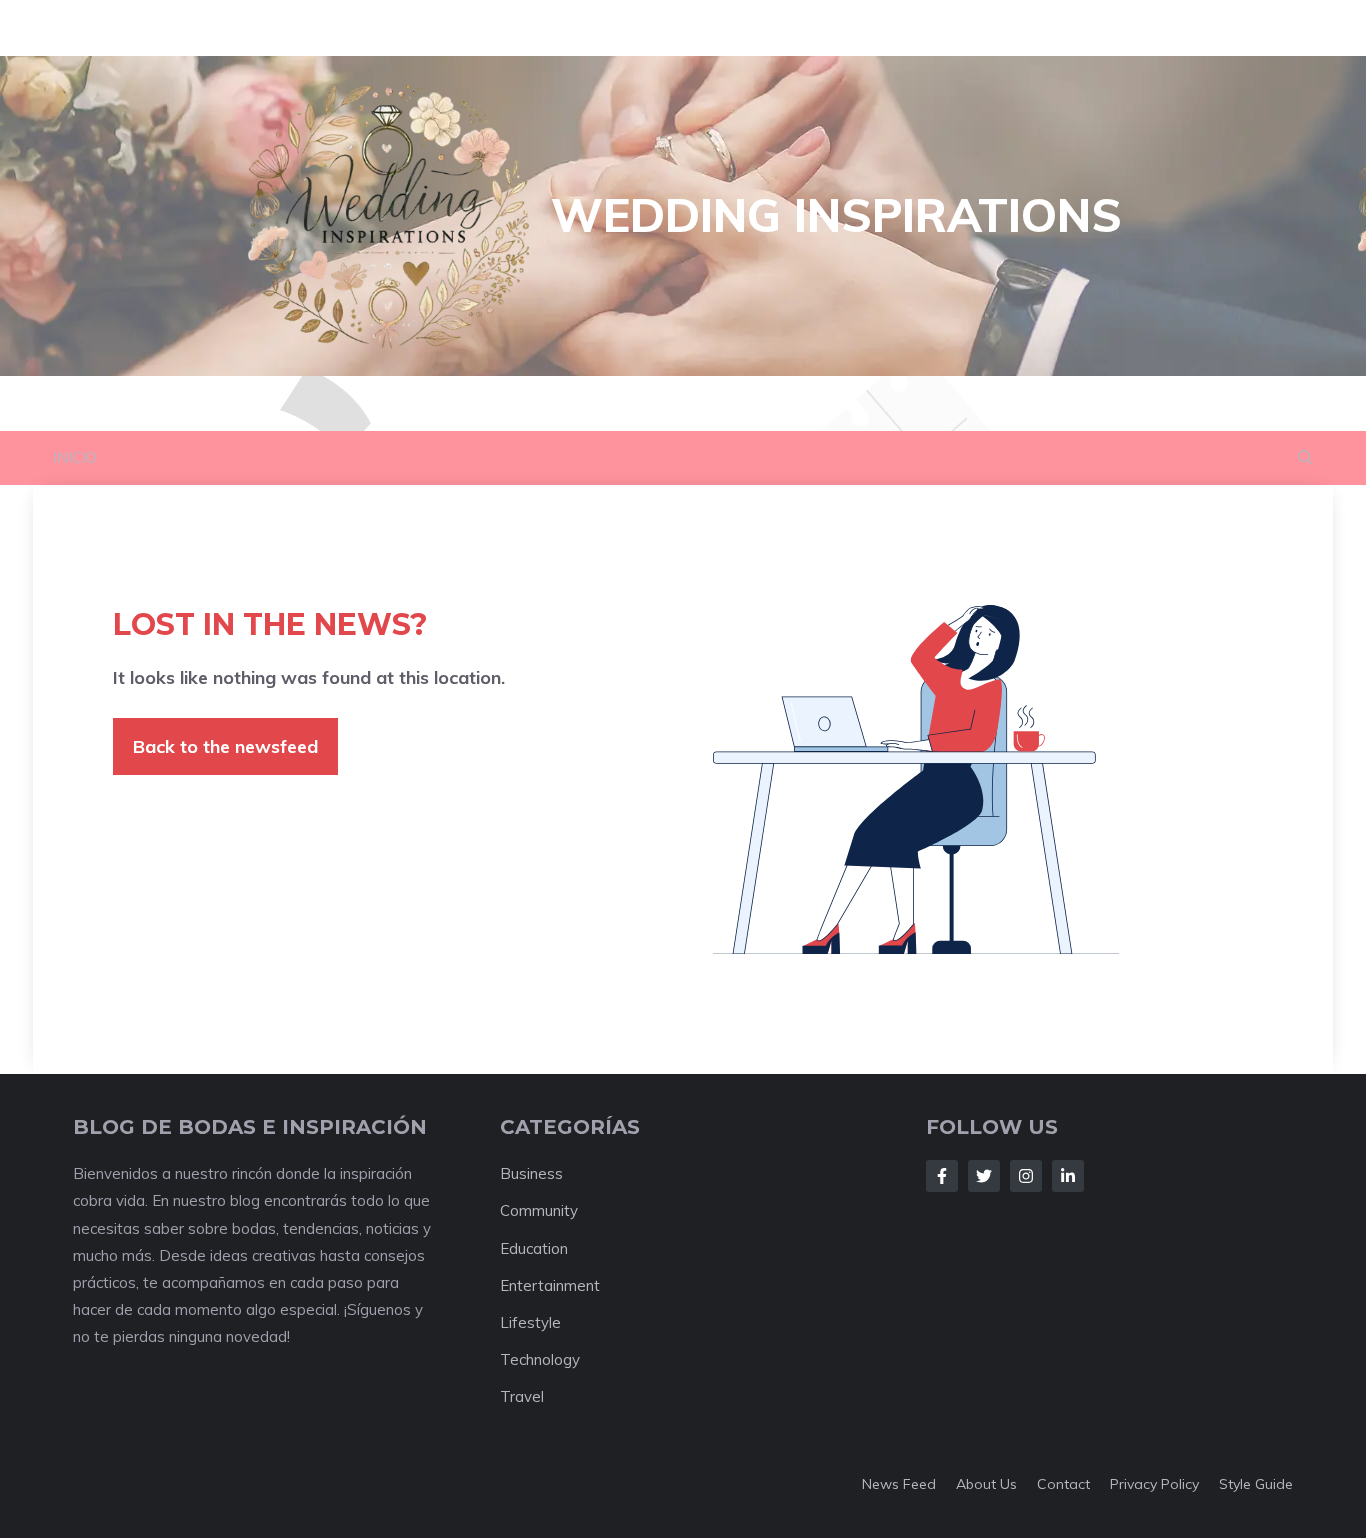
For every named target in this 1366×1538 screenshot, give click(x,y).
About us (986, 1484)
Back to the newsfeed (225, 746)
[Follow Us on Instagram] (1026, 1176)
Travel (522, 1396)
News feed (899, 1484)
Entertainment (550, 1285)
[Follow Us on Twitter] (984, 1176)
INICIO (75, 457)
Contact (1063, 1484)
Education (534, 1248)
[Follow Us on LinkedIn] (1068, 1176)
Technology (540, 1359)
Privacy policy (1154, 1484)
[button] (1305, 458)
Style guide (1256, 1484)
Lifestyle (530, 1322)
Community (539, 1210)
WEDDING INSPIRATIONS (836, 215)
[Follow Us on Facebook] (942, 1176)
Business (531, 1173)
